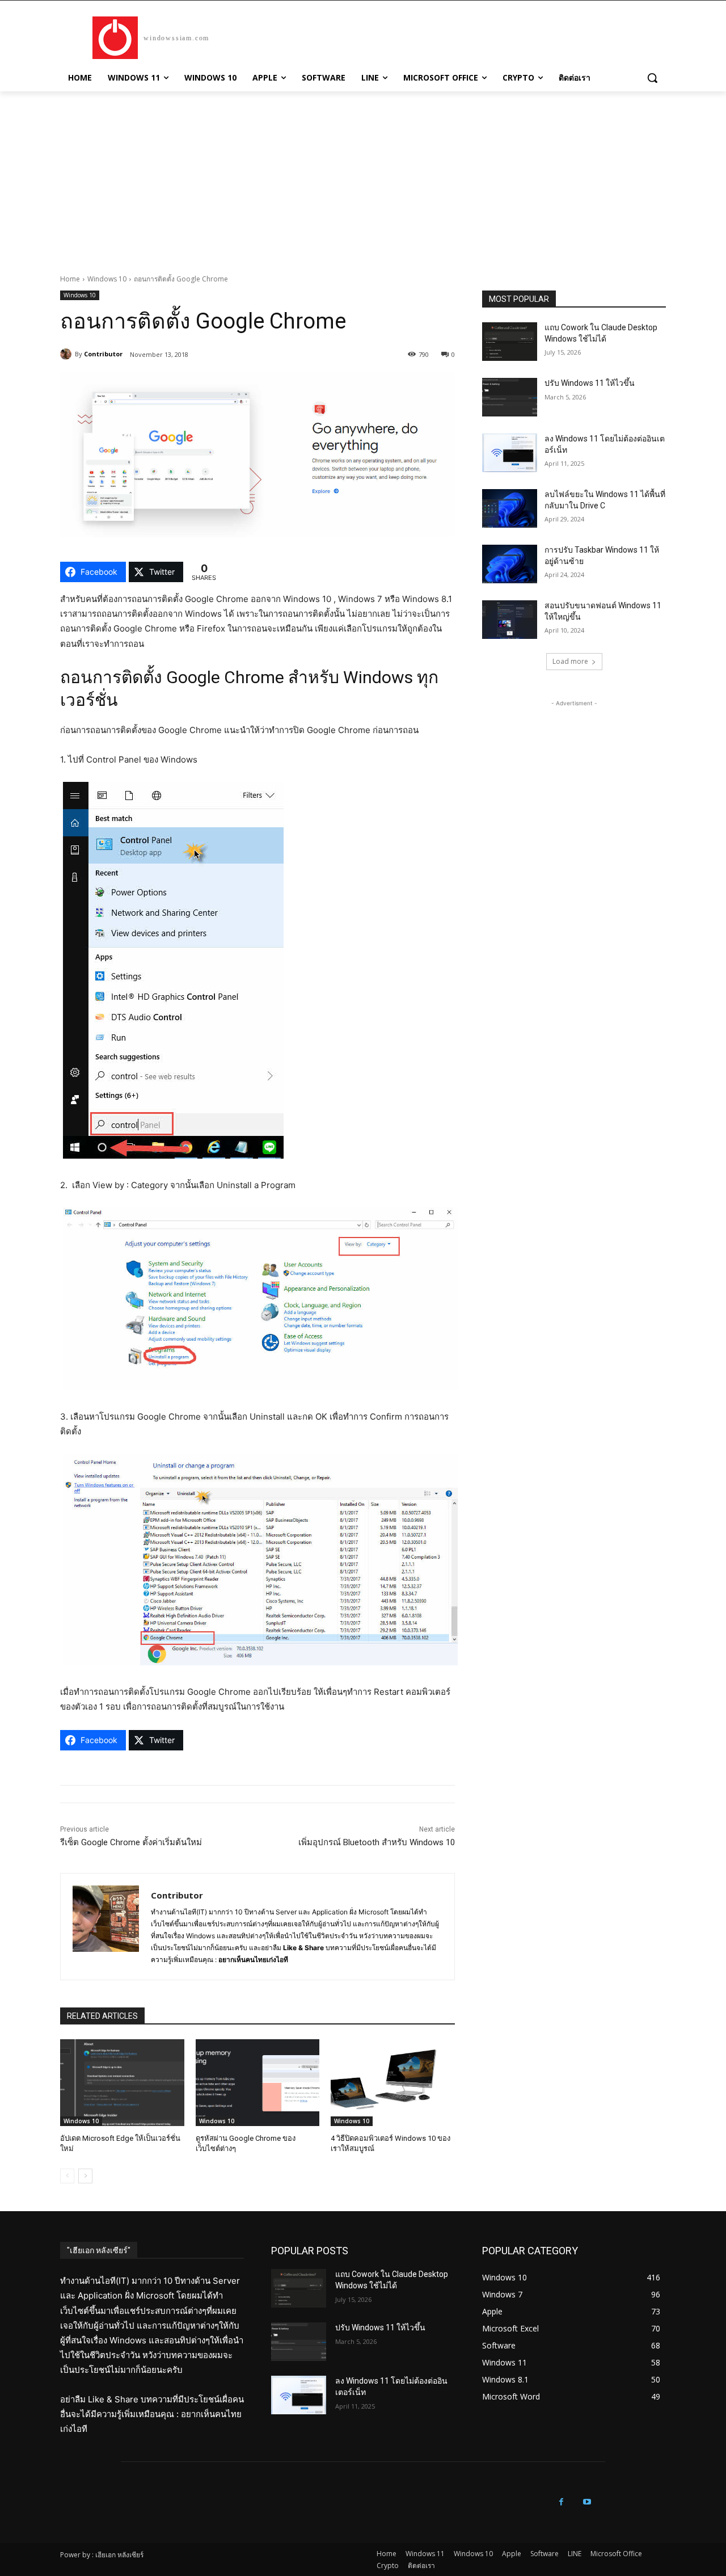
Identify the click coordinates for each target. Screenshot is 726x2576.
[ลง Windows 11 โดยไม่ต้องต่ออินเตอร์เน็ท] (510, 453)
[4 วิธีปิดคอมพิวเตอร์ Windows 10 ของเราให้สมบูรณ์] (393, 2083)
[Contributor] (67, 354)
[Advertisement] (363, 176)
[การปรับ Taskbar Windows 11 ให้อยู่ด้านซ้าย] (510, 564)
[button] (652, 78)
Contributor (103, 354)
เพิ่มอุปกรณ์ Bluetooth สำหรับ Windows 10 (377, 1842)
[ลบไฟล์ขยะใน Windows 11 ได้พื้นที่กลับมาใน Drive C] (510, 508)
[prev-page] (67, 2176)
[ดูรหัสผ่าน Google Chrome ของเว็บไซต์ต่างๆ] (258, 2083)
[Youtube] (587, 2502)
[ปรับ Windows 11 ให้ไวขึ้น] (510, 397)
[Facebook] (561, 2502)
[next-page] (85, 2176)
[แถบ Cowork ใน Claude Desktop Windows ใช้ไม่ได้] (510, 342)
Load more (570, 661)
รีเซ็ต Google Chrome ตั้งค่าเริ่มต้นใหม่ (131, 1842)
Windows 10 (107, 279)
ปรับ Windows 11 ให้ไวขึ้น (590, 383)
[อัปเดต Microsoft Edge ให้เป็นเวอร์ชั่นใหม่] (122, 2083)
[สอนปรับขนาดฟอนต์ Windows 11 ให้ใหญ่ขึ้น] (510, 620)
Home (70, 279)
